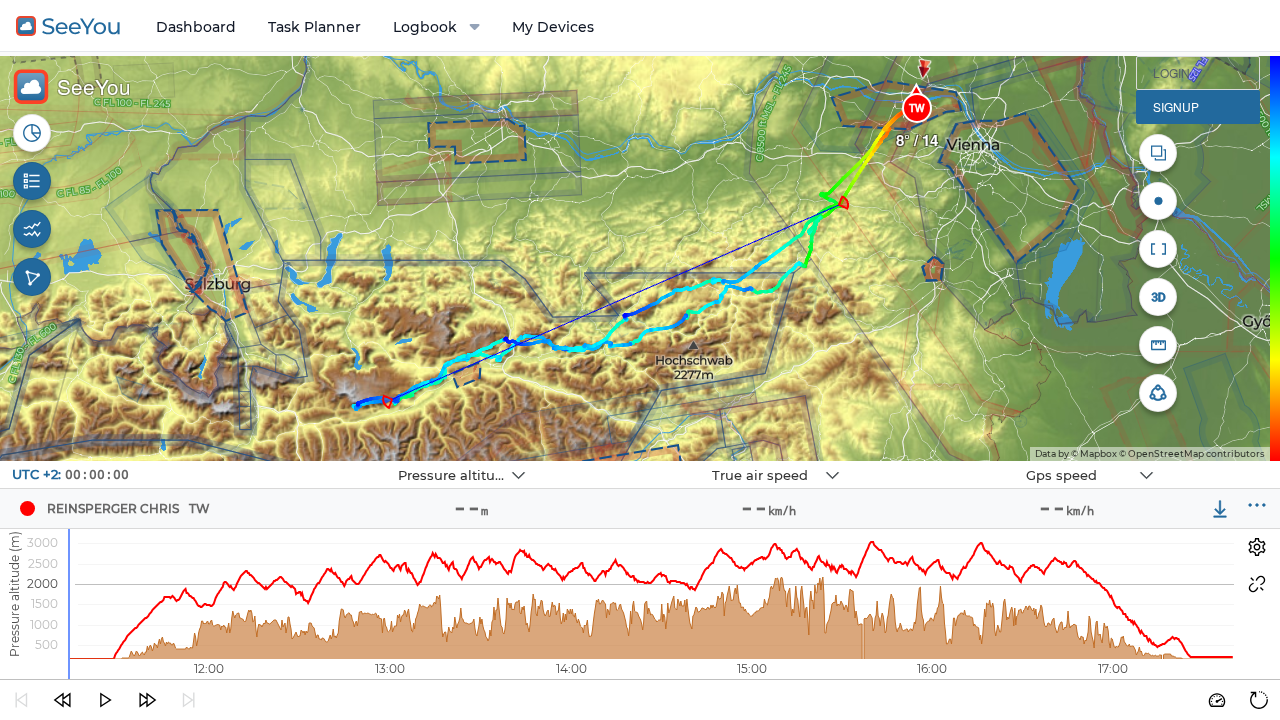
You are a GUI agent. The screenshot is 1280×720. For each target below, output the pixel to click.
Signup (1176, 106)
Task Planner (314, 27)
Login (1171, 72)
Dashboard (196, 27)
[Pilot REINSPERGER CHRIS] (27, 509)
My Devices (553, 27)
